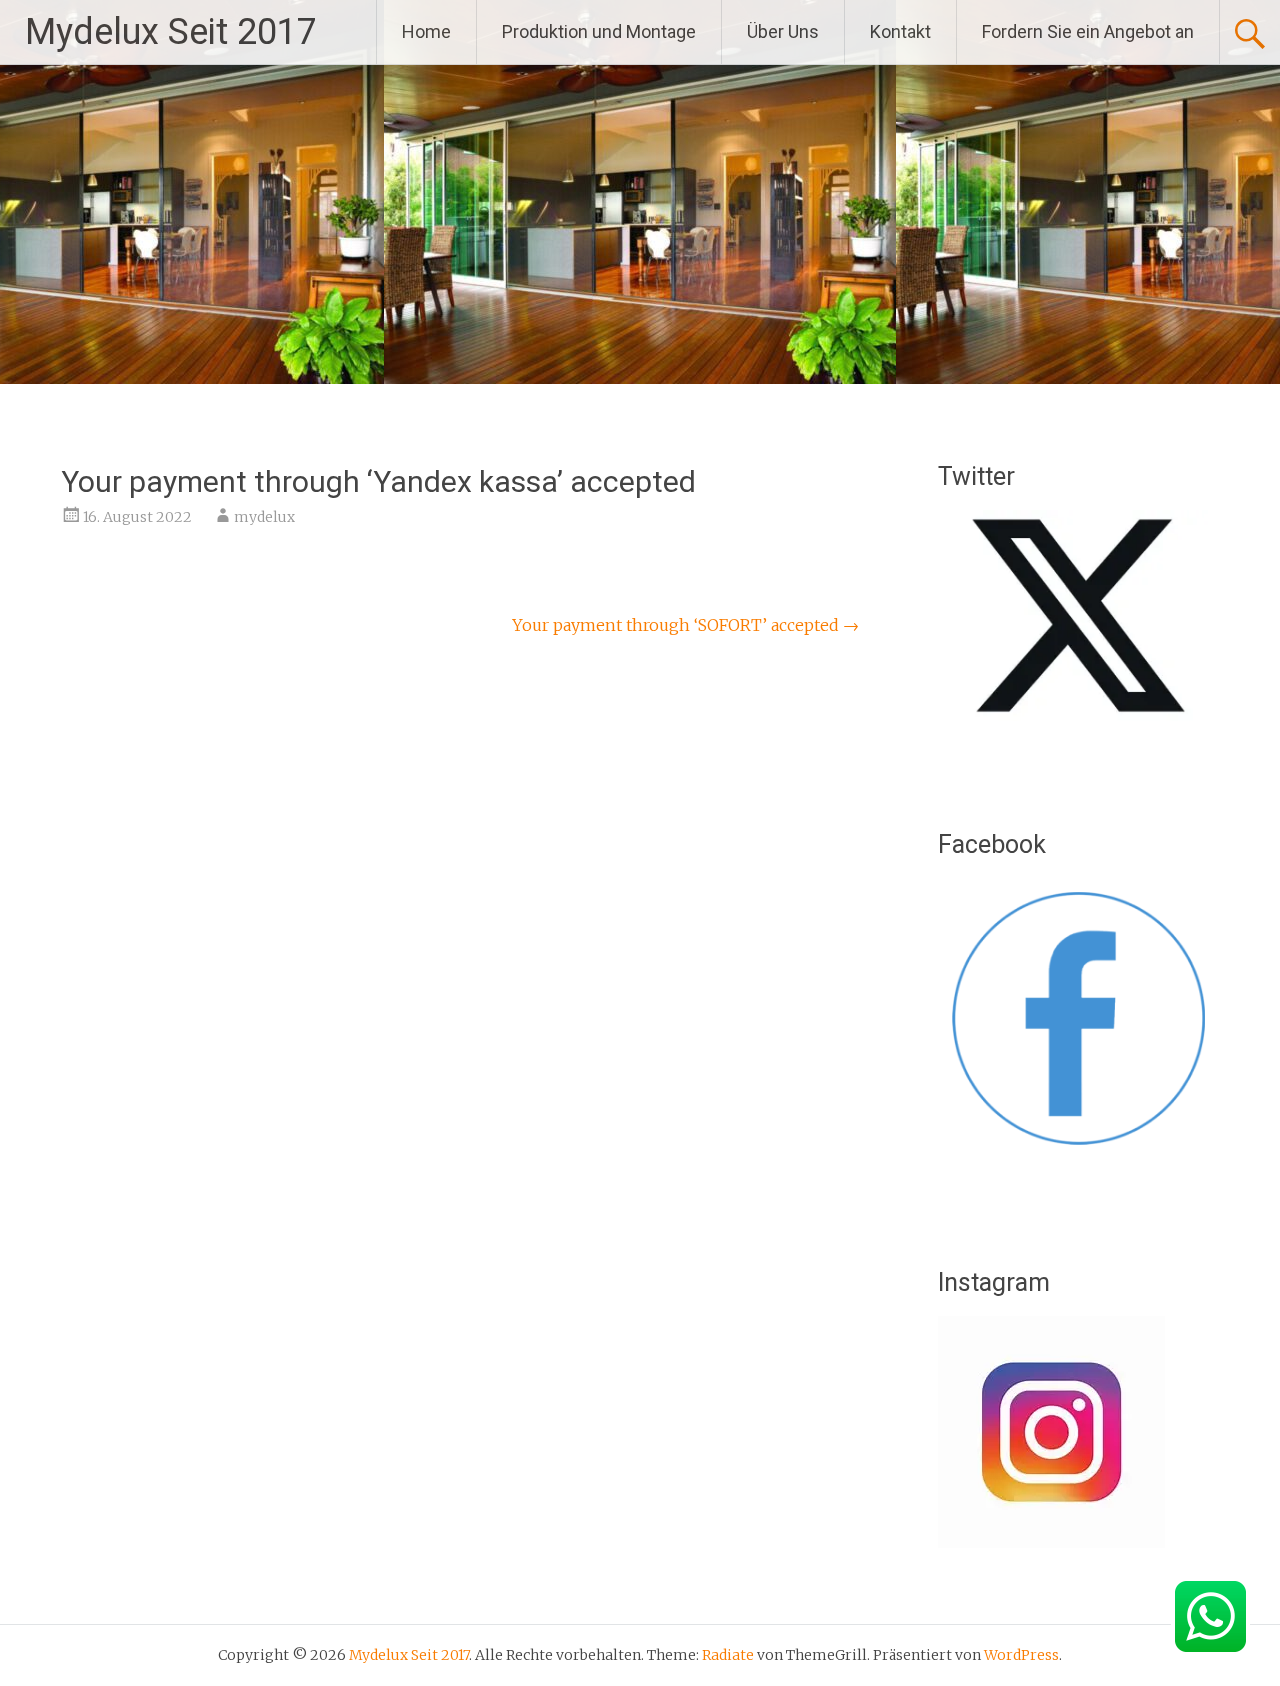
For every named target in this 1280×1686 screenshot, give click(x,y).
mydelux (264, 517)
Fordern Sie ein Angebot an (1088, 31)
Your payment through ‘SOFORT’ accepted (685, 625)
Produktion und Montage (599, 31)
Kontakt (900, 31)
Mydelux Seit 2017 (171, 32)
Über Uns (783, 31)
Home (426, 31)
